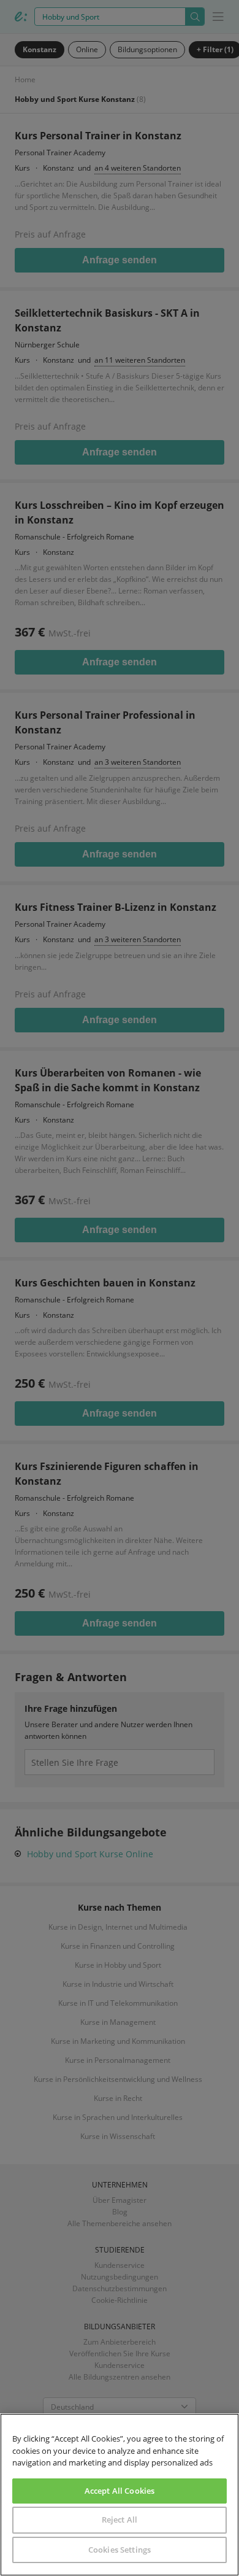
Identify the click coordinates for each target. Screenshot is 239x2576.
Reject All (120, 2520)
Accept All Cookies (120, 2491)
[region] (120, 2495)
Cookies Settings (120, 2550)
